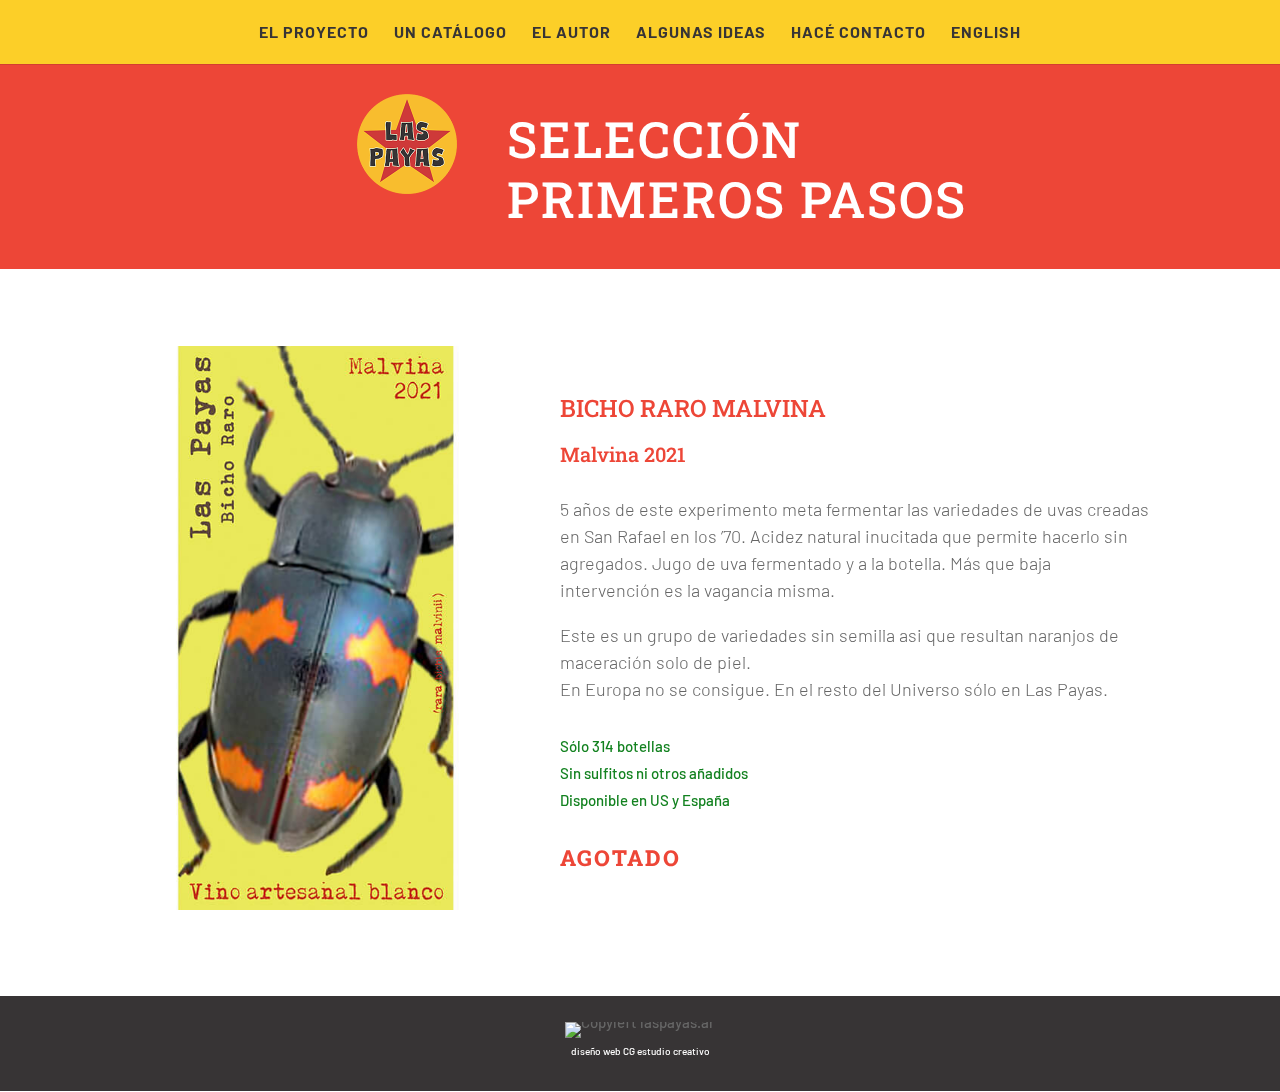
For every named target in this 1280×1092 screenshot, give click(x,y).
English (986, 33)
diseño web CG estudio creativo (640, 1051)
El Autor (571, 33)
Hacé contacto (858, 33)
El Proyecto (314, 33)
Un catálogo (450, 33)
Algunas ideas (701, 33)
